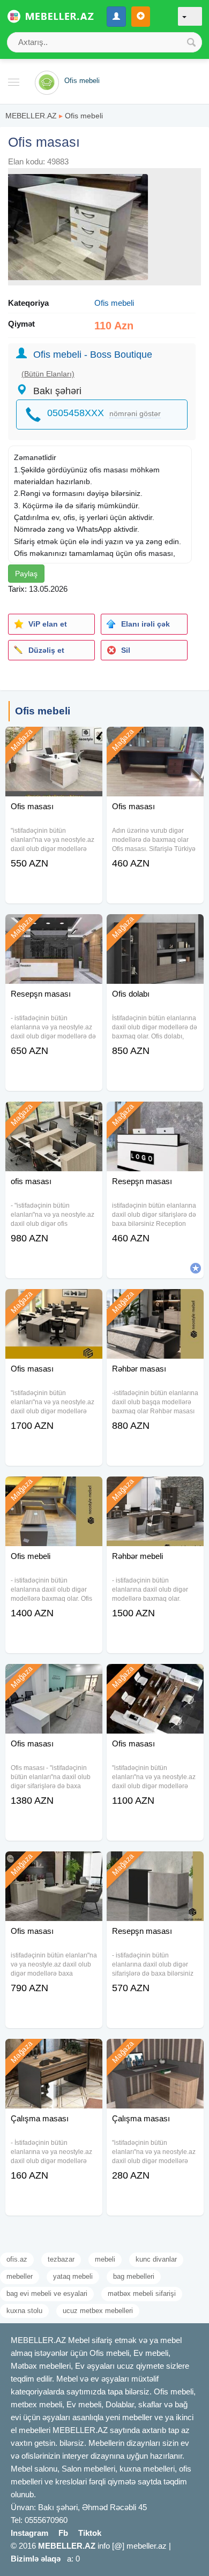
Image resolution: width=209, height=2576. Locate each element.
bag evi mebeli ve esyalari (47, 2293)
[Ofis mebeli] (54, 1490)
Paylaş (26, 574)
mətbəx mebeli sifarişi (142, 2293)
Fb (63, 2533)
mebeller (20, 2276)
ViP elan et (48, 624)
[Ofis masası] (54, 740)
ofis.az (17, 2259)
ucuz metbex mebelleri (98, 2311)
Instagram (29, 2533)
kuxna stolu (24, 2311)
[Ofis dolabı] (155, 928)
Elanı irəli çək (145, 624)
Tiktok (90, 2533)
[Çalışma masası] (54, 2052)
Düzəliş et (46, 650)
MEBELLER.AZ (31, 116)
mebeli (105, 2259)
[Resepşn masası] (54, 928)
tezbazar (61, 2259)
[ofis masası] (54, 1115)
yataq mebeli (73, 2276)
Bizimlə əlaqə (36, 2559)
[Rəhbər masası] (155, 1302)
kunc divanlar (156, 2259)
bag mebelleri (134, 2276)
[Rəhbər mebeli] (155, 1490)
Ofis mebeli (84, 116)
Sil (126, 650)
